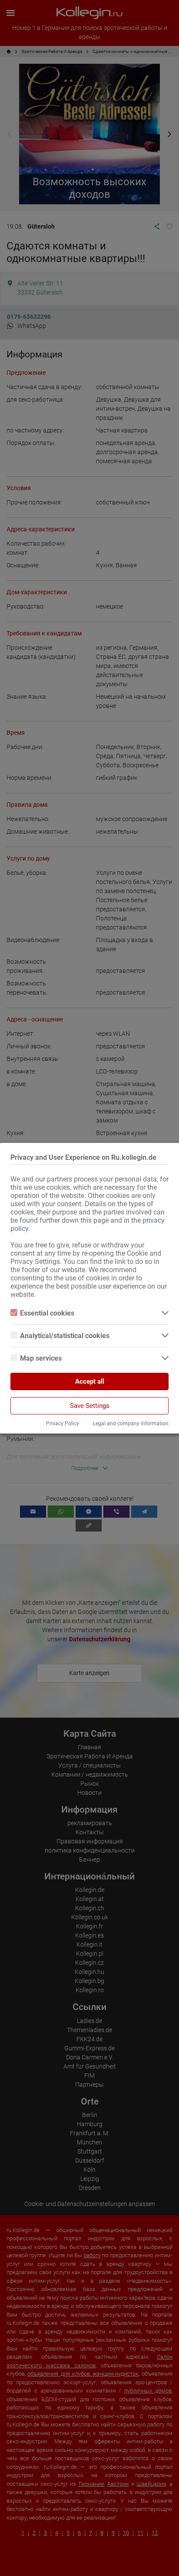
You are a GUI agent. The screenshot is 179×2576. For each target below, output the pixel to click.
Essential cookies (47, 1313)
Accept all (90, 1381)
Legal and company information (131, 1424)
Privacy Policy (63, 1424)
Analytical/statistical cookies (65, 1336)
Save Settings (90, 1406)
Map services (41, 1358)
